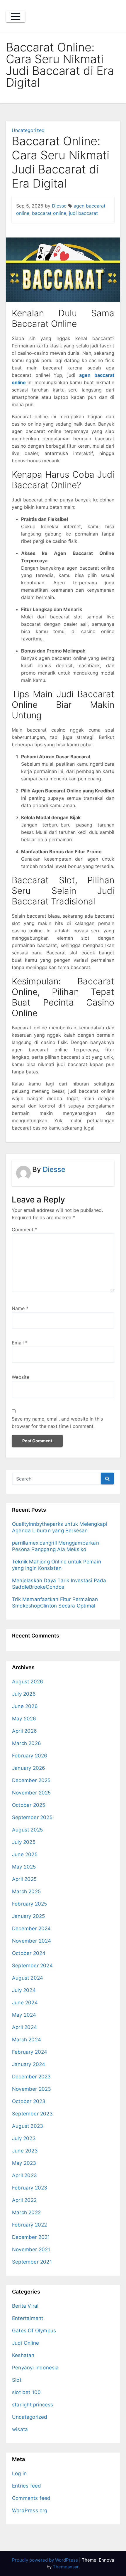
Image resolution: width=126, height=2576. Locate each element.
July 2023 (24, 2138)
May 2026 (24, 1719)
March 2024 (27, 2040)
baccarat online (49, 213)
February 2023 (30, 2188)
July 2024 (24, 1990)
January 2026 (29, 1768)
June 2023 (25, 2151)
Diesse (59, 206)
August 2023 (28, 2126)
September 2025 (32, 1817)
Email (20, 1343)
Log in (19, 2473)
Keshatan (23, 2355)
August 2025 (27, 1830)
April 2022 (24, 2200)
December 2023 (31, 2077)
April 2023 (24, 2175)
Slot (17, 2380)
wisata (20, 2429)
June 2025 (25, 1854)
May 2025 (24, 1867)
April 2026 (24, 1731)
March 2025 (26, 1891)
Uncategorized (28, 130)
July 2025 (24, 1842)
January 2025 (28, 1916)
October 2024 (29, 1953)
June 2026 (25, 1706)
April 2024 (24, 2027)
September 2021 (32, 2262)
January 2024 (29, 2064)
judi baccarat (83, 213)
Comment (24, 1230)
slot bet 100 (26, 2392)
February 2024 (30, 2052)
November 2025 (31, 1793)
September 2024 (32, 1966)
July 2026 (24, 1694)
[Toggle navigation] (16, 16)
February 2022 (30, 2225)
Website (21, 1377)
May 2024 (24, 2015)
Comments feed (31, 2498)
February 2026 (30, 1756)
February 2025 (30, 1904)
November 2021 (31, 2249)
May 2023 (24, 2163)
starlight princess (33, 2405)
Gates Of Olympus (34, 2331)
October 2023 (29, 2101)
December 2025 (31, 1780)
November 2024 (32, 1941)
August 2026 (28, 1682)
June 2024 (25, 2003)
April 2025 (24, 1879)
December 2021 (31, 2237)
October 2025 (29, 1805)
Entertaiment (28, 2318)
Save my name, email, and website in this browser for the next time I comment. (57, 1422)
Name (20, 1308)
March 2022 (26, 2212)
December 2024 (31, 1928)
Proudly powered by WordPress (46, 2560)
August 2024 (28, 1978)
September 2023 (32, 2114)
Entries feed (27, 2486)
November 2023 (32, 2089)
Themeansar (66, 2567)
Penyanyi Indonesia (35, 2368)
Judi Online (25, 2343)
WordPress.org (30, 2510)
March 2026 (27, 1743)
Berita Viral (25, 2306)
